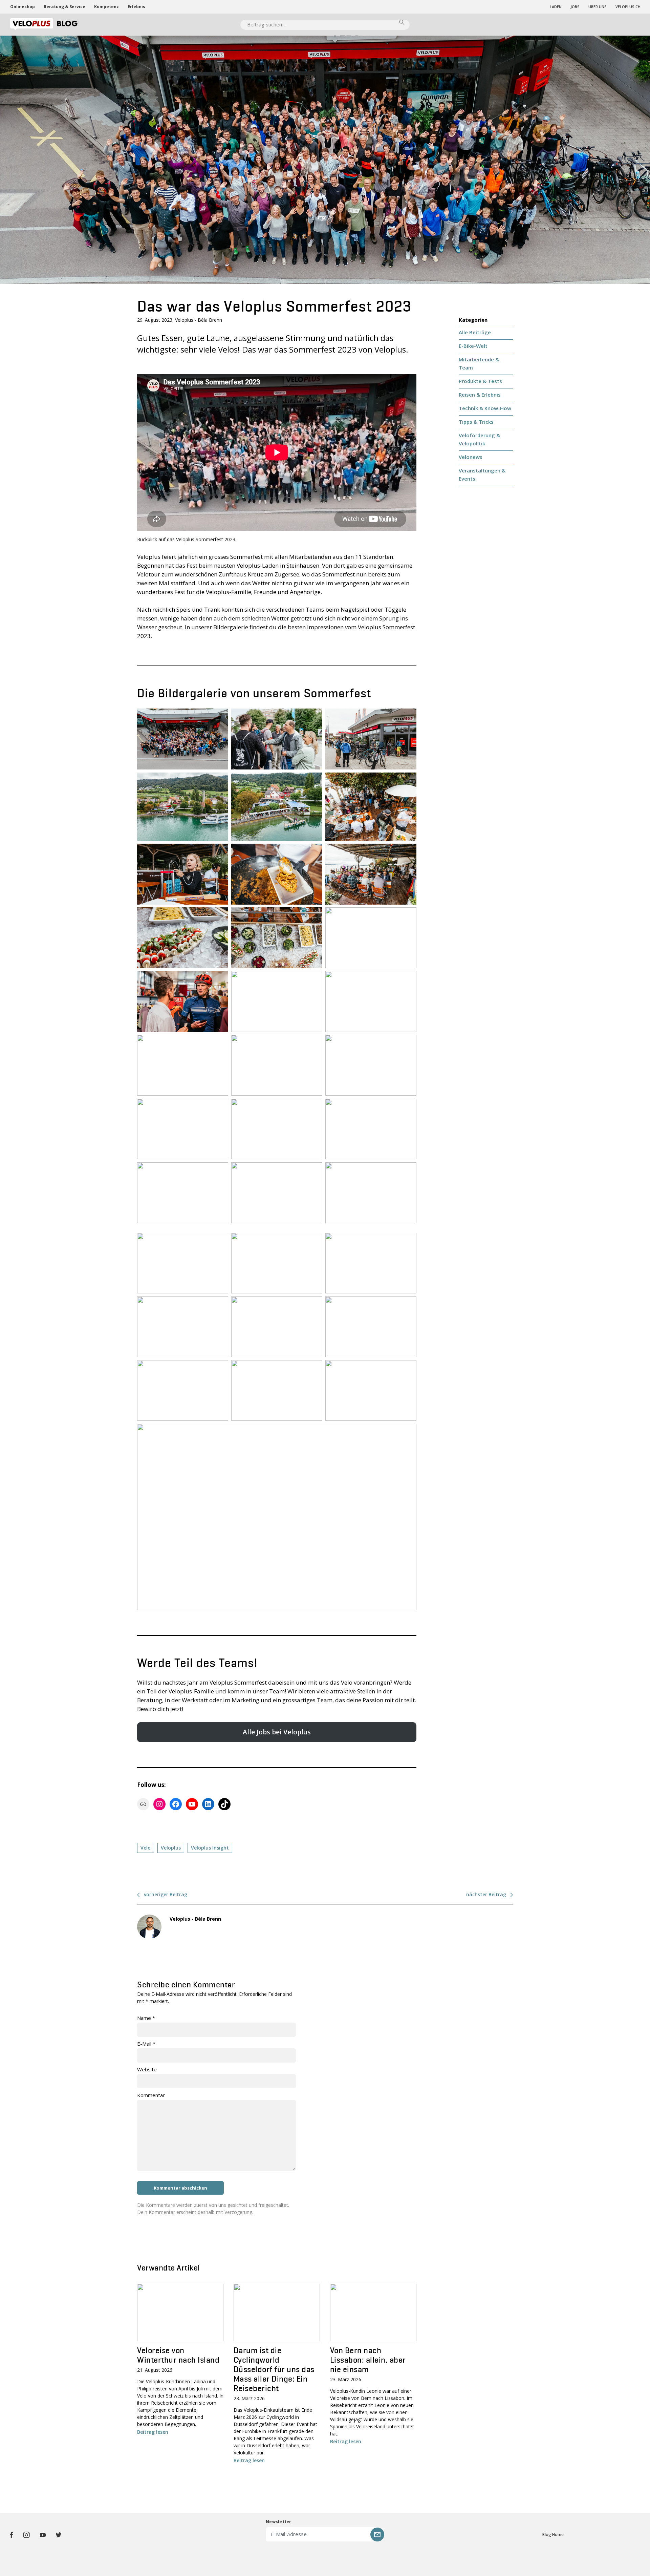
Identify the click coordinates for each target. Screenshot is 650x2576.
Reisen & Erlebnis (480, 395)
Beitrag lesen (153, 2432)
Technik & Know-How (485, 408)
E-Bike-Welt (473, 346)
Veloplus (171, 1848)
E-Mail (146, 2044)
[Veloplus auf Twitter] (59, 2535)
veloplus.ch (628, 7)
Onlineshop (23, 7)
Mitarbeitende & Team (479, 363)
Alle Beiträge (475, 332)
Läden (556, 7)
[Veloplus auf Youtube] (43, 2535)
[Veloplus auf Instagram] (26, 2535)
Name (146, 2018)
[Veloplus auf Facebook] (12, 2535)
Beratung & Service (64, 7)
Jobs (575, 7)
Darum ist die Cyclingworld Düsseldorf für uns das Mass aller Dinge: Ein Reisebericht (274, 2369)
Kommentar (151, 2095)
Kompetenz (106, 7)
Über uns (598, 7)
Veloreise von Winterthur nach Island (178, 2355)
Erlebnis (136, 7)
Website (147, 2069)
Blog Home (553, 2535)
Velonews (471, 457)
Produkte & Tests (480, 381)
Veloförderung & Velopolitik (479, 439)
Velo (146, 1848)
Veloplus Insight (210, 1848)
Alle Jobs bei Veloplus (277, 1732)
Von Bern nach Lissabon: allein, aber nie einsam (368, 2360)
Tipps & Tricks (476, 422)
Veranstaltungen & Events (482, 474)
